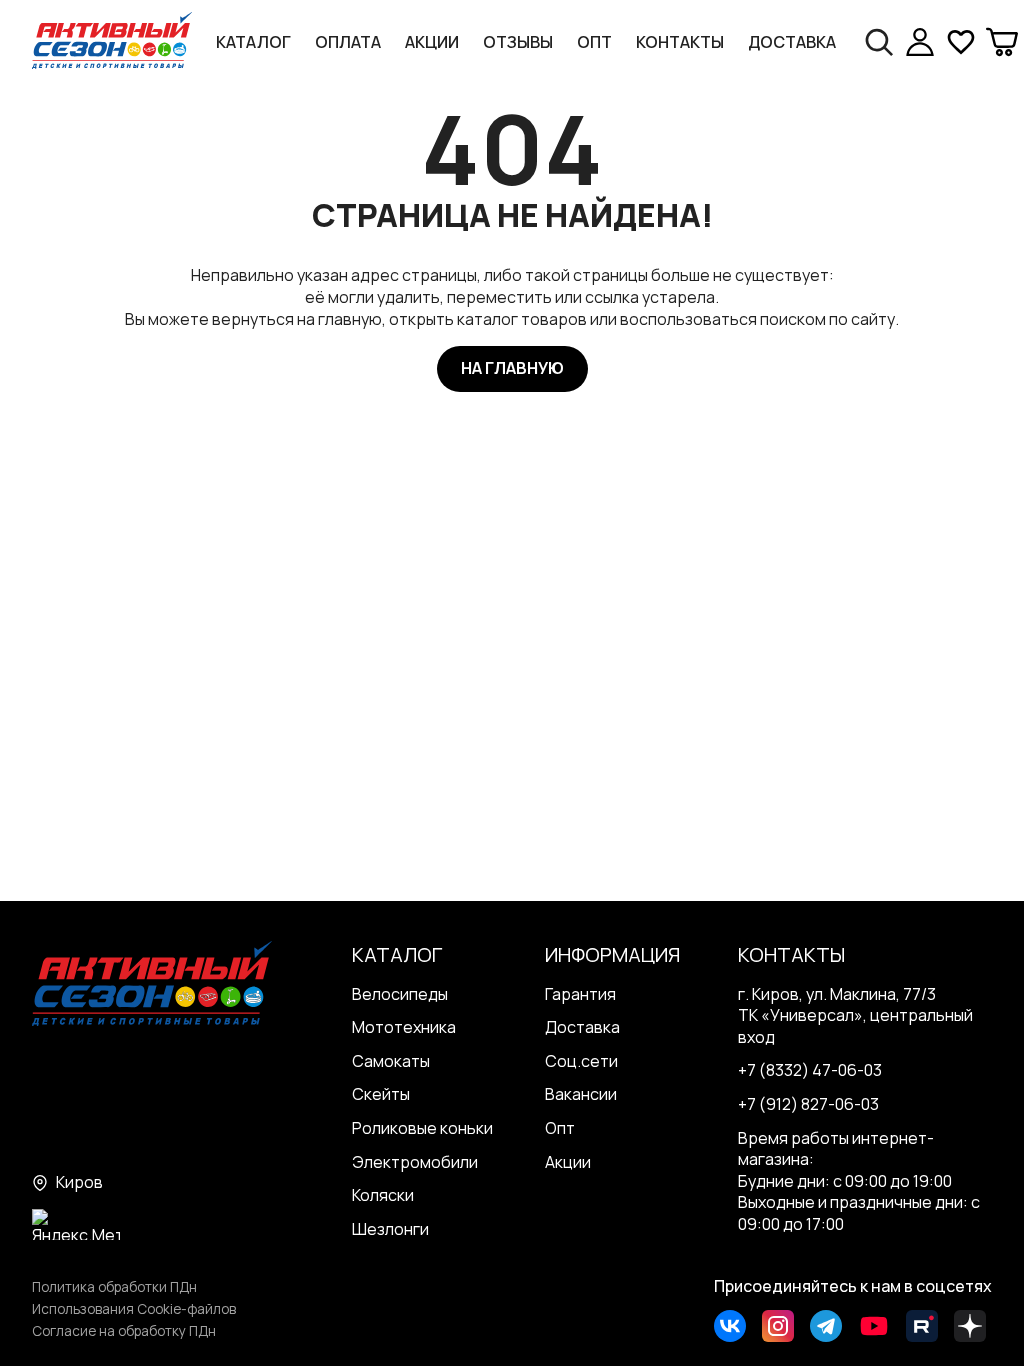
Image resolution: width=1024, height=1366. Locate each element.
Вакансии (581, 1094)
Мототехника (404, 1027)
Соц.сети (581, 1061)
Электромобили (415, 1162)
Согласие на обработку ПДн (124, 1331)
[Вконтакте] (730, 1326)
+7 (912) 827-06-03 (808, 1104)
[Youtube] (874, 1326)
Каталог (253, 42)
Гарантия (580, 994)
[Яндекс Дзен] (970, 1326)
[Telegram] (826, 1326)
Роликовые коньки (422, 1128)
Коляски (383, 1195)
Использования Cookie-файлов (134, 1309)
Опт (594, 42)
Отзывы (518, 42)
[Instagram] (778, 1326)
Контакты (680, 42)
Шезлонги (390, 1229)
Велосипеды (400, 994)
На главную (512, 368)
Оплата (348, 42)
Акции (432, 42)
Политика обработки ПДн (114, 1287)
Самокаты (391, 1061)
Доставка (792, 42)
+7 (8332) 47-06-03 (810, 1070)
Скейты (381, 1094)
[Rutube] (922, 1326)
